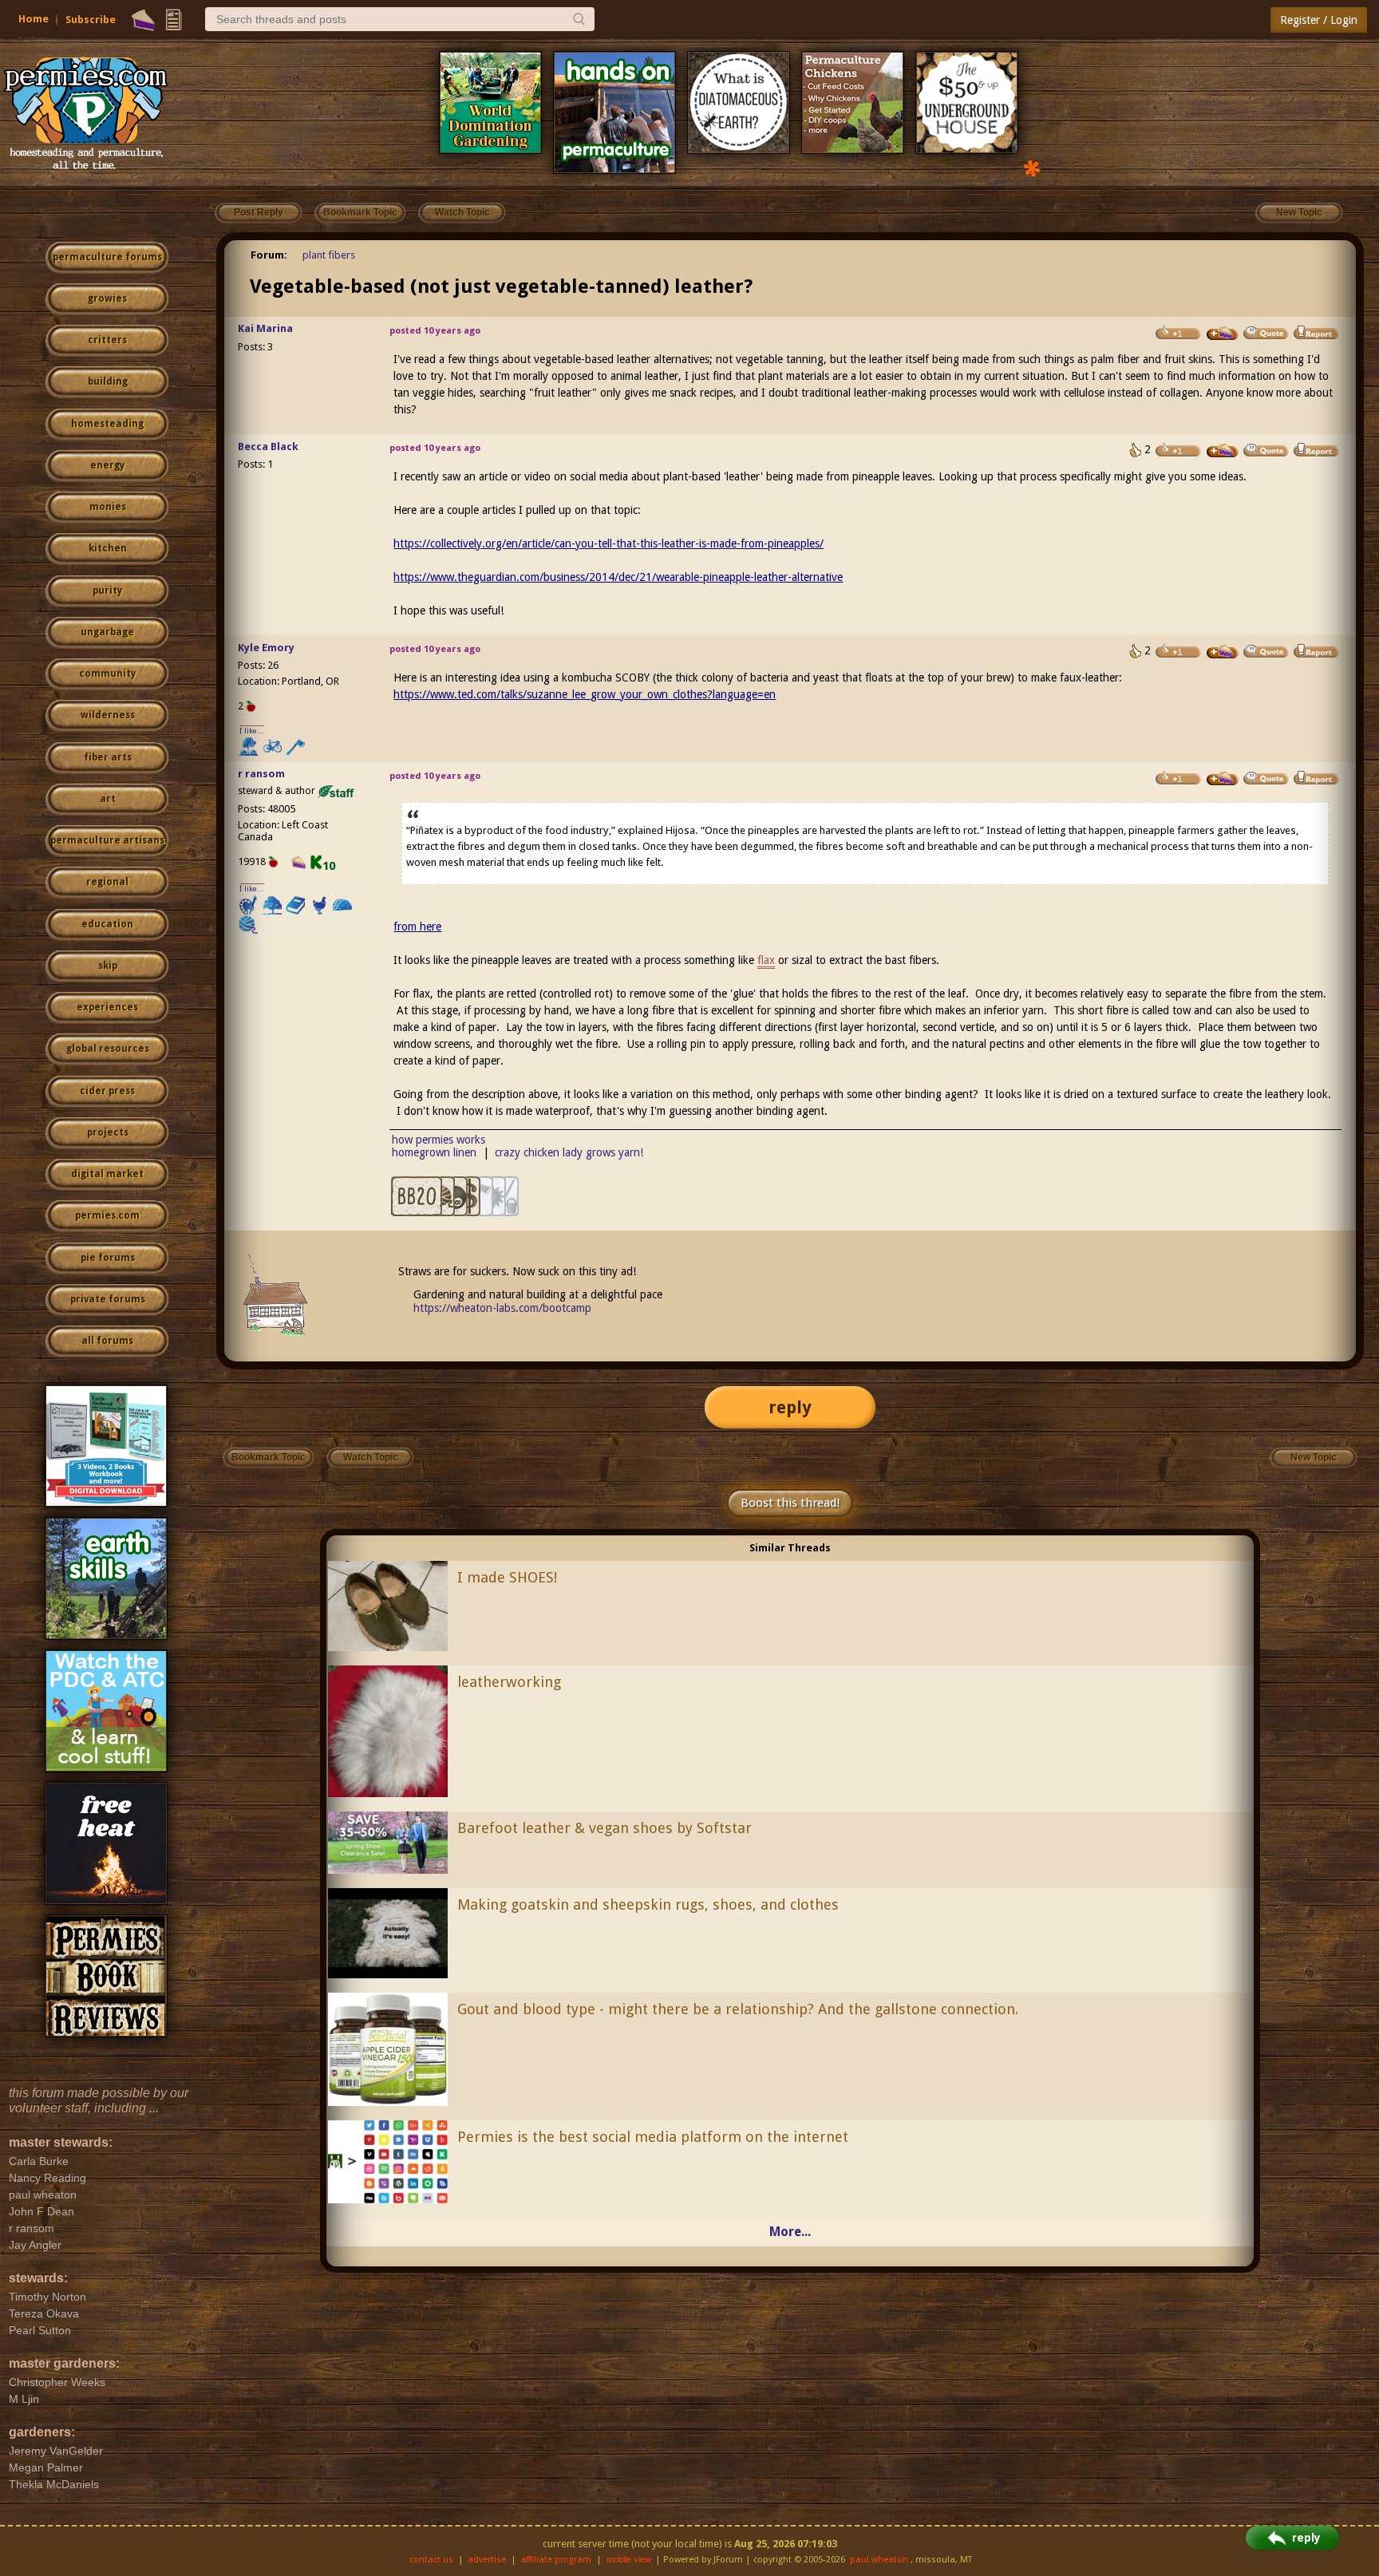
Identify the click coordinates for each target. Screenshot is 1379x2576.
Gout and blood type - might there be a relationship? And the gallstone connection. (738, 2009)
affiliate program (556, 2560)
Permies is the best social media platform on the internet (653, 2137)
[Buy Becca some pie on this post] (1223, 451)
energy (107, 465)
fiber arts (108, 757)
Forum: (269, 255)
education (107, 924)
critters (107, 340)
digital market (107, 1174)
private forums (108, 1299)
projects (108, 1132)
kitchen (108, 548)
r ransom (261, 774)
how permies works (439, 1140)
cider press (107, 1091)
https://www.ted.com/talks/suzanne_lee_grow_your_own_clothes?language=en (585, 694)
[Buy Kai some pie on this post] (1223, 334)
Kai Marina (265, 328)
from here (417, 926)
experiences (107, 1007)
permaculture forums (107, 257)
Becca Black (268, 446)
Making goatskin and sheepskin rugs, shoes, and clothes (648, 1904)
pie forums (108, 1258)
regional (107, 882)
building (108, 381)
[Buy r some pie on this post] (1223, 779)
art (108, 799)
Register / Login (1319, 20)
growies (107, 298)
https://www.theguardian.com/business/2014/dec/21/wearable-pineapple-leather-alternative (618, 577)
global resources (108, 1049)
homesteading (107, 424)
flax (766, 960)
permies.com (107, 1215)
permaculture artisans (107, 840)
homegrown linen (434, 1152)
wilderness (108, 715)
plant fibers (329, 255)
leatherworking (509, 1682)
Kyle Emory (266, 648)
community (107, 674)
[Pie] (143, 20)
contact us (431, 2560)
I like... (252, 731)
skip (108, 966)
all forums (107, 1341)
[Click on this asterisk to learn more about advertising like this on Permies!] (1032, 167)
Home (34, 19)
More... (790, 2232)
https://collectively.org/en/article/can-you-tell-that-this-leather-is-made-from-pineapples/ (608, 543)
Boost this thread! (790, 1503)
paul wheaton (879, 2560)
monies (108, 507)
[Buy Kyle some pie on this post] (1223, 652)
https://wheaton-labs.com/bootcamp (502, 1308)
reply (790, 1407)
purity (107, 591)
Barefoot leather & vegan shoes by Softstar (605, 1828)
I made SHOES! (507, 1577)
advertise (487, 2560)
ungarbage (107, 632)
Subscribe (91, 20)
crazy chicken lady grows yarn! (569, 1152)
